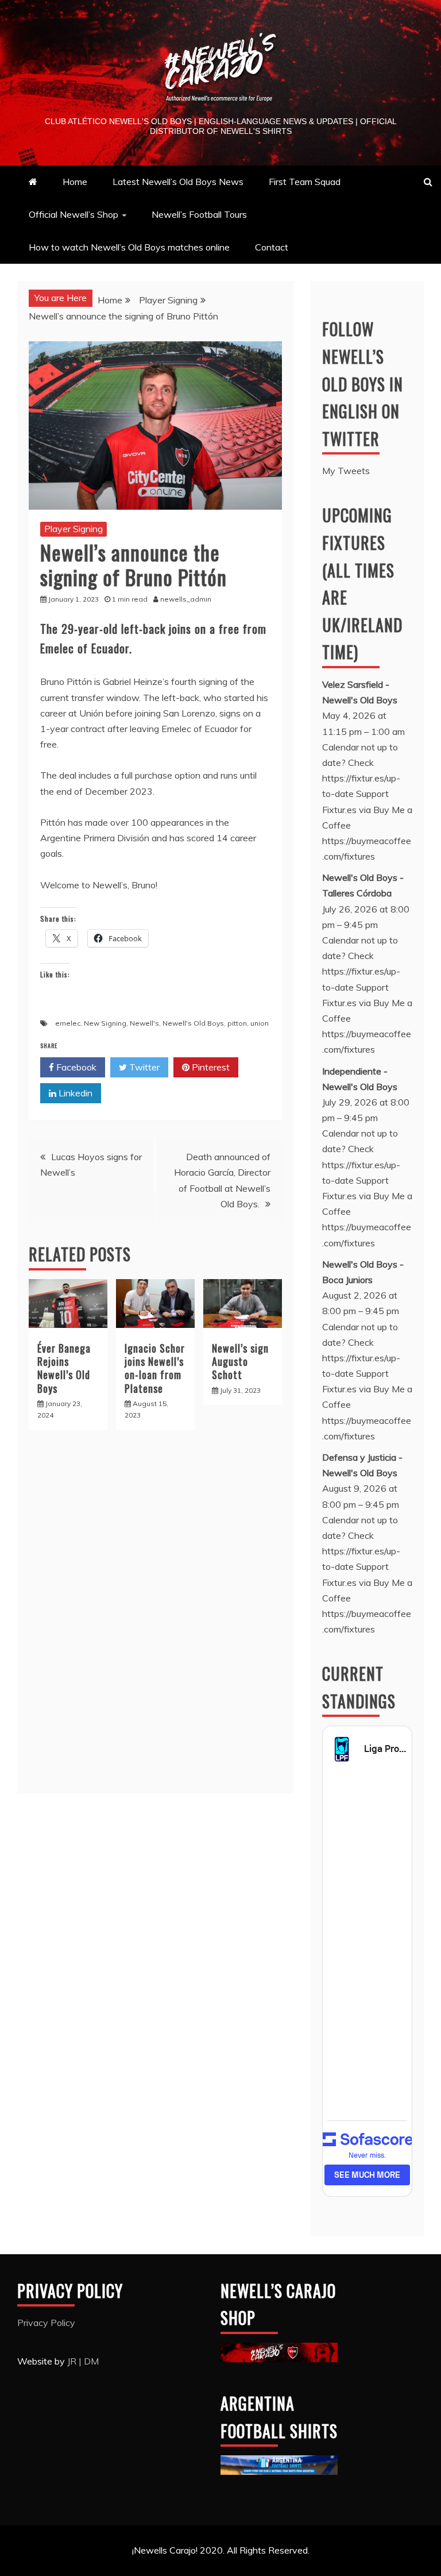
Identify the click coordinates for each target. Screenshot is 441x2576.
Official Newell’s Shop (73, 214)
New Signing (105, 1023)
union (260, 1023)
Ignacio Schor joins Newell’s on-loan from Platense (155, 1368)
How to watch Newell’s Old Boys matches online (129, 247)
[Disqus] (155, 1618)
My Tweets (346, 471)
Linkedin (74, 1093)
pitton (237, 1023)
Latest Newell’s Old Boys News (178, 182)
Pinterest (210, 1067)
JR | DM (83, 2361)
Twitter (143, 1067)
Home (75, 182)
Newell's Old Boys (193, 1023)
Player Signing (73, 529)
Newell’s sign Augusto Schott (240, 1362)
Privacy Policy (46, 2323)
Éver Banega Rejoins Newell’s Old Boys (64, 1368)
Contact (272, 247)
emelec (68, 1023)
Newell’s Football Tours (199, 214)
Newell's (144, 1023)
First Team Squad (305, 182)
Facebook (75, 1067)
